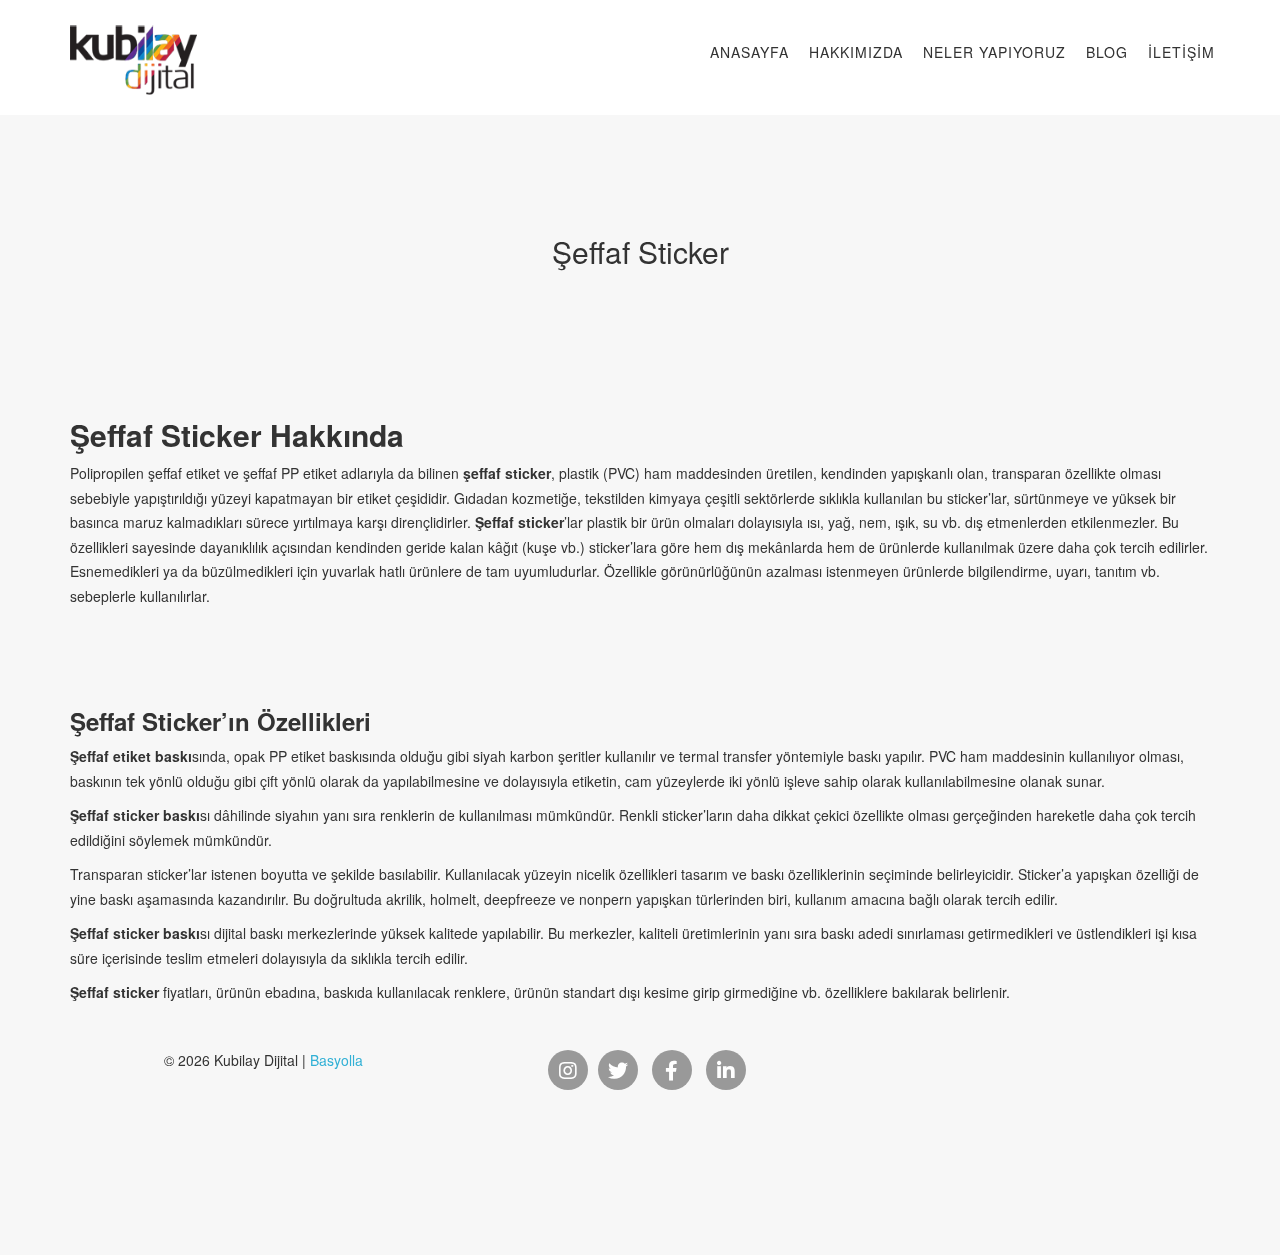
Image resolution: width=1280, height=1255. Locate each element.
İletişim (1181, 52)
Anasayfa (749, 52)
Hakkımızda (856, 52)
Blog (1107, 52)
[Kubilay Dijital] (133, 40)
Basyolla (336, 1060)
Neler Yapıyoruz (994, 52)
